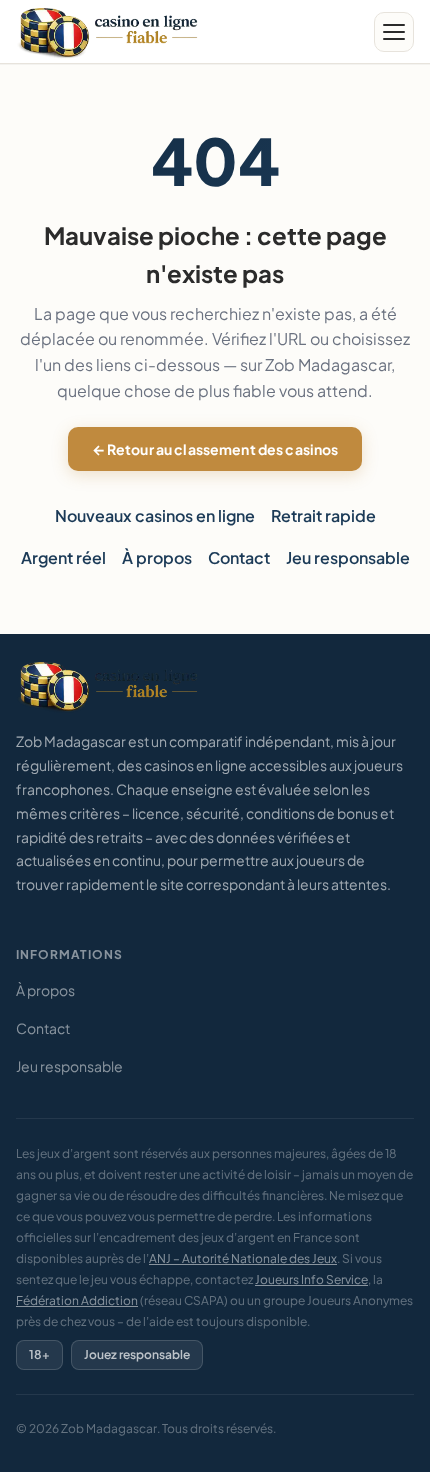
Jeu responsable (348, 557)
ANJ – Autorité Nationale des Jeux (243, 1258)
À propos (157, 557)
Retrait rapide (323, 515)
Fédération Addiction (77, 1300)
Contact (239, 557)
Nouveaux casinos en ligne (155, 515)
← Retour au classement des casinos (215, 449)
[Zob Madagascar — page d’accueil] (111, 32)
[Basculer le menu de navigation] (394, 32)
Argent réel (63, 557)
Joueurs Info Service (311, 1279)
